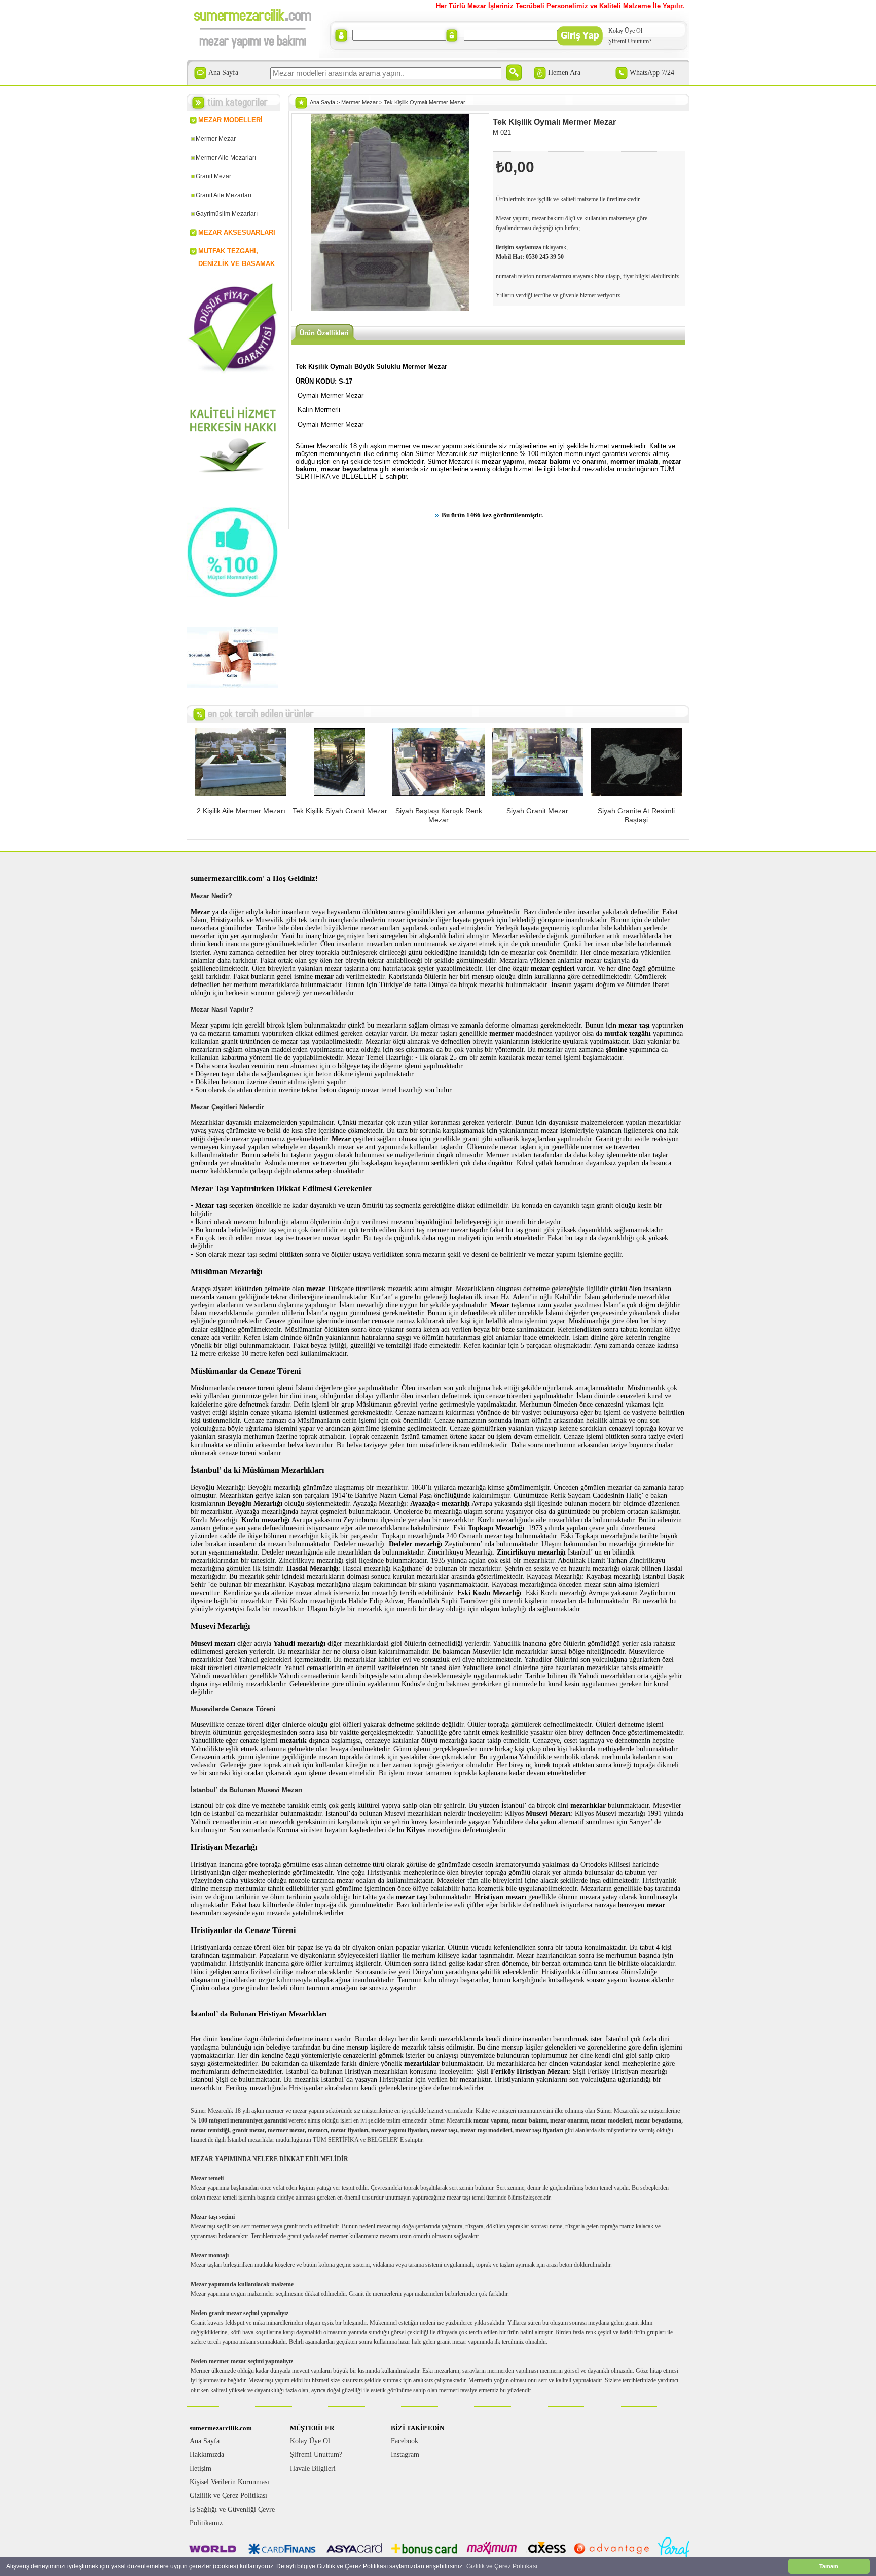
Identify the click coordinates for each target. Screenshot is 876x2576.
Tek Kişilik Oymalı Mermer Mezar (425, 102)
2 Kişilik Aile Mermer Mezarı (241, 811)
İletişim (200, 2468)
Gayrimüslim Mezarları (227, 214)
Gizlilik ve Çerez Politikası (228, 2496)
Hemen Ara (564, 73)
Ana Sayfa (223, 73)
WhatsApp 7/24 (652, 73)
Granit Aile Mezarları (224, 195)
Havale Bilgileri (313, 2468)
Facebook (405, 2441)
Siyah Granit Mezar (537, 811)
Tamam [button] (829, 2566)
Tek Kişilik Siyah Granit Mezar (340, 811)
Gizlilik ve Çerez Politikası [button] (502, 2566)
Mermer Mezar (216, 139)
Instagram (405, 2455)
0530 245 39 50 (545, 257)
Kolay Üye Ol (625, 31)
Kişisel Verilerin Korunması (229, 2482)
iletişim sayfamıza (519, 247)
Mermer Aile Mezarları (226, 158)
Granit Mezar (213, 176)
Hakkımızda (207, 2455)
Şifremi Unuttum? (630, 41)
